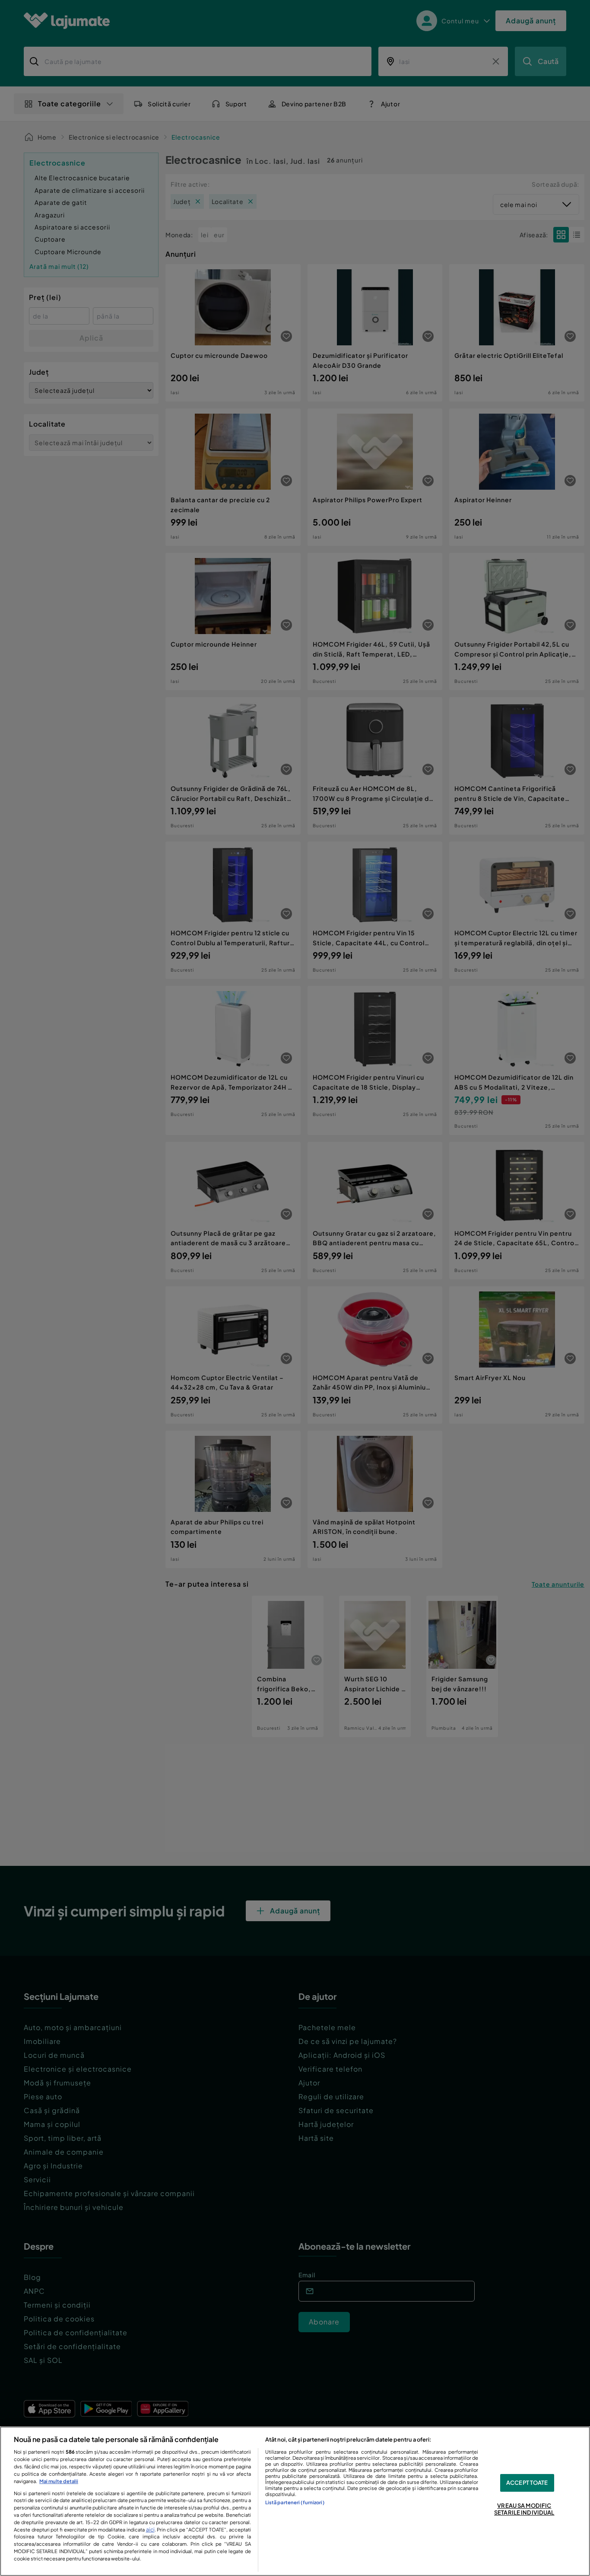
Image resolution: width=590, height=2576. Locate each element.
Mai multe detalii (59, 2481)
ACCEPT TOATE (527, 2483)
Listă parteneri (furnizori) (295, 2502)
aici (150, 2529)
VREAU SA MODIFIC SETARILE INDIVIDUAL (524, 2509)
